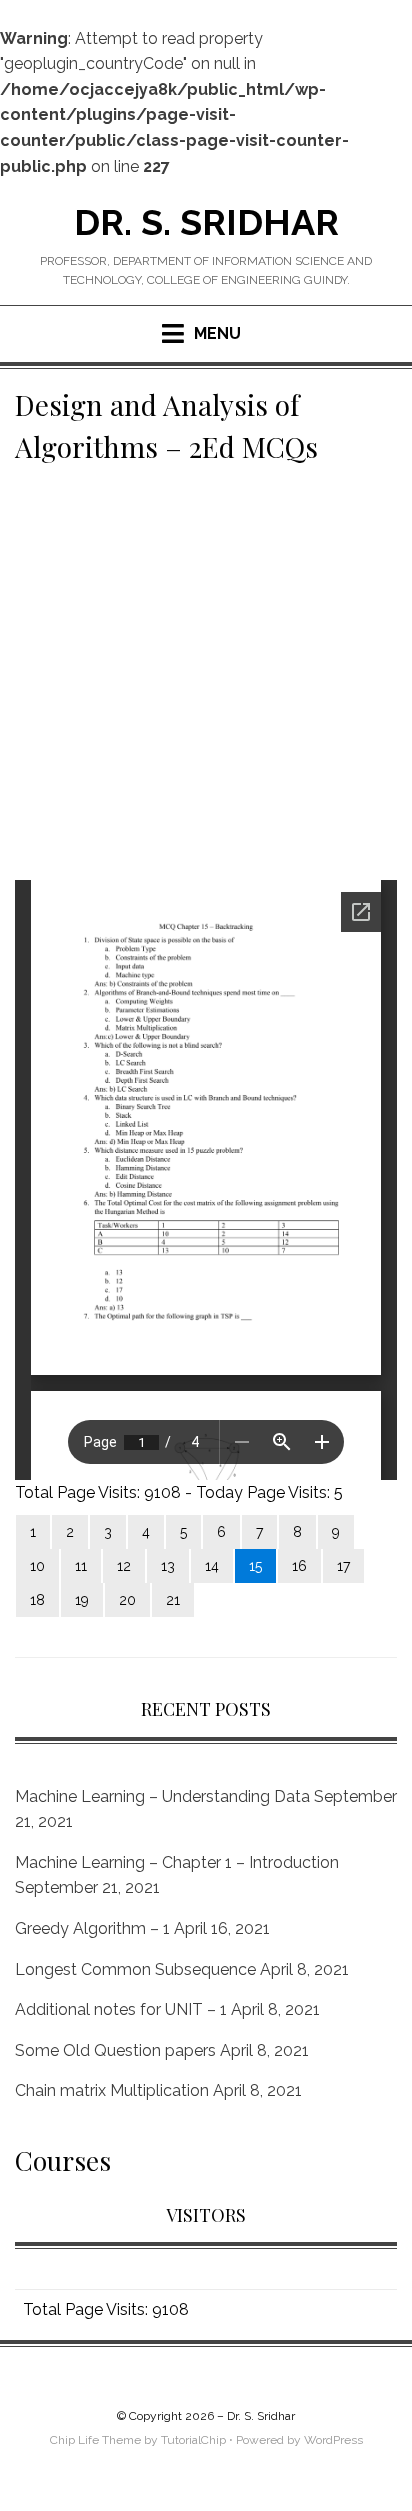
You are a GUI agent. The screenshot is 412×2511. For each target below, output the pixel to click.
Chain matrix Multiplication (112, 2090)
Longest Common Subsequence (135, 1969)
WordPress (333, 2440)
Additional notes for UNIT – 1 (121, 2009)
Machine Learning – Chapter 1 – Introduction (177, 1862)
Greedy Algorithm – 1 (92, 1928)
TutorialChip (193, 2440)
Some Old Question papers (115, 2050)
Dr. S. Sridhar (206, 222)
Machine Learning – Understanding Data (162, 1796)
